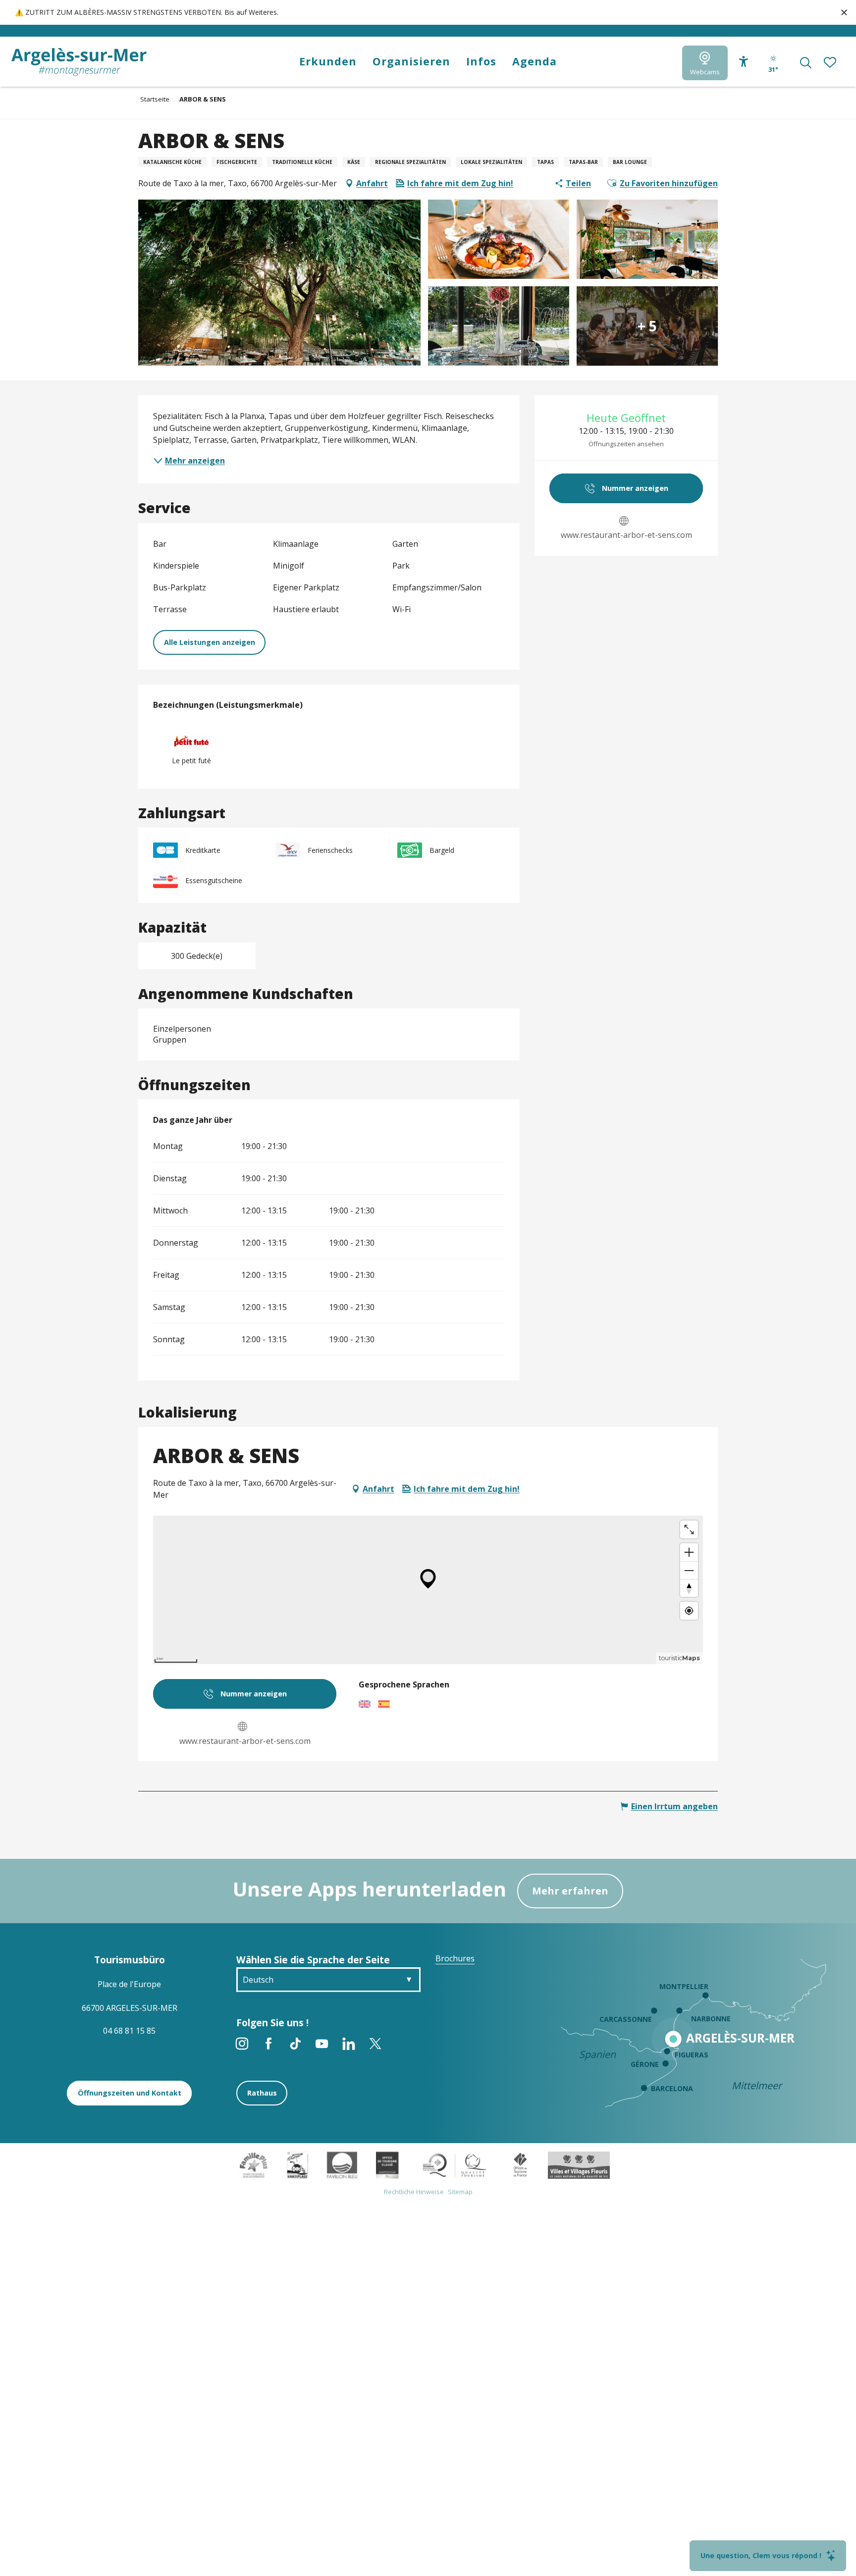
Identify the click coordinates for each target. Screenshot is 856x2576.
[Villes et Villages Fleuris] (579, 2164)
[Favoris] (831, 63)
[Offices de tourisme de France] (520, 2164)
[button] (806, 63)
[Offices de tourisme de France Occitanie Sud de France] (455, 2164)
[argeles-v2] (79, 62)
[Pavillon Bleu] (342, 2164)
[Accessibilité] (744, 62)
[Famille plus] (254, 2164)
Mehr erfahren (570, 1891)
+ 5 (647, 326)
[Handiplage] (297, 2164)
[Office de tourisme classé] (387, 2164)
